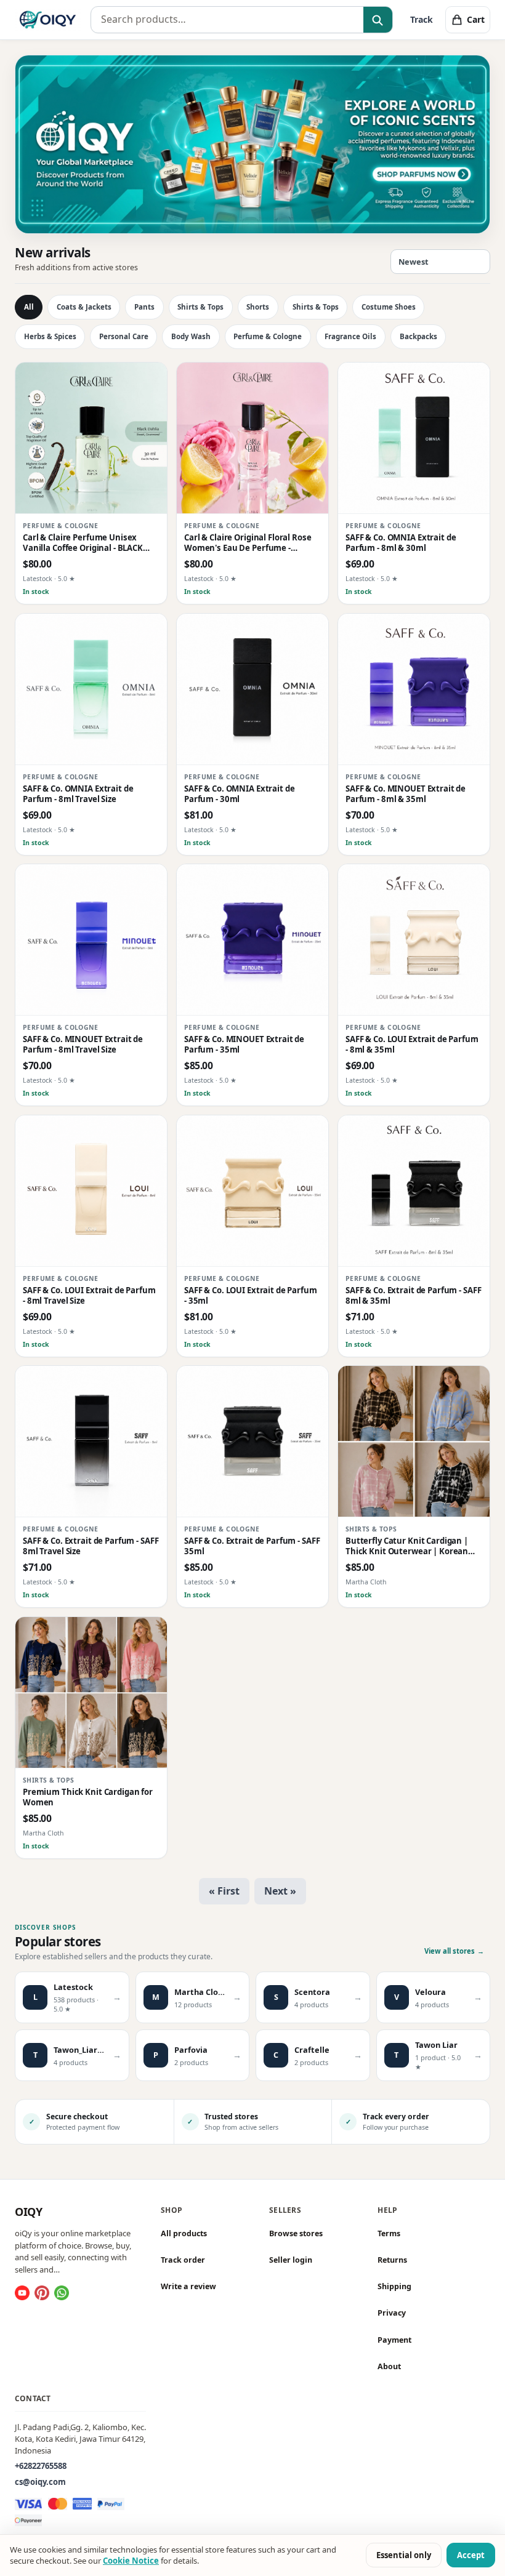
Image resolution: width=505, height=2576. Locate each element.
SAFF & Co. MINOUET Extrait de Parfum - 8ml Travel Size (83, 1045)
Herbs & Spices (50, 336)
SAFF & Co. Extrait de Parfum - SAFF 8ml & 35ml (413, 1296)
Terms (389, 2233)
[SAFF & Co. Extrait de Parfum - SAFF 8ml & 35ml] (414, 1191)
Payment (394, 2339)
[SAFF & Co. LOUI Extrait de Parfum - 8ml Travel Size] (91, 1191)
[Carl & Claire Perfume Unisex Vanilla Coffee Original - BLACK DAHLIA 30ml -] (91, 438)
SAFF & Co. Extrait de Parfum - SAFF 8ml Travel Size (91, 1546)
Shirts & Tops (200, 307)
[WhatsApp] (62, 2293)
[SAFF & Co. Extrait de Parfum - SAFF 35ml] (252, 1442)
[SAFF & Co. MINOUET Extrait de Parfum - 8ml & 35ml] (414, 689)
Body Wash (191, 336)
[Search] (378, 20)
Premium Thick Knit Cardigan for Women (88, 1797)
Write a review (188, 2286)
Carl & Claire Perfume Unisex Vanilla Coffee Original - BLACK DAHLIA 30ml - (83, 543)
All (29, 307)
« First (224, 1891)
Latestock (38, 579)
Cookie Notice (131, 2561)
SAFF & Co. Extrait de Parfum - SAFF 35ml (252, 1546)
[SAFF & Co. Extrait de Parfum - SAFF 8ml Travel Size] (91, 1442)
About (389, 2366)
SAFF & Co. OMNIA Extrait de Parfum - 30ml (239, 794)
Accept (471, 2555)
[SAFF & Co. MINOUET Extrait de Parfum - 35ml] (252, 940)
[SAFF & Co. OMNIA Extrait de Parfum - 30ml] (252, 689)
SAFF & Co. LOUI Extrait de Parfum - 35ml (251, 1296)
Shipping (394, 2286)
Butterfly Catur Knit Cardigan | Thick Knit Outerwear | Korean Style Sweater (407, 1547)
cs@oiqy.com (40, 2482)
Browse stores (296, 2233)
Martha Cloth (366, 1583)
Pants (144, 307)
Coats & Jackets (84, 307)
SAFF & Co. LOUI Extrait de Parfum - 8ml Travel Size (89, 1296)
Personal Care (124, 336)
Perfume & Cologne (268, 336)
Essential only (404, 2555)
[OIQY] (48, 20)
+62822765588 (41, 2466)
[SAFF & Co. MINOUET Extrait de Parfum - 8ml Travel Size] (91, 940)
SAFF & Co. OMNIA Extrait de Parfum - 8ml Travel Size (78, 794)
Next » (280, 1891)
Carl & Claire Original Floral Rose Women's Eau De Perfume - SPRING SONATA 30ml (248, 543)
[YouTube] (22, 2293)
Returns (392, 2260)
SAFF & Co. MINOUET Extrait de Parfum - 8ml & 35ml (406, 794)
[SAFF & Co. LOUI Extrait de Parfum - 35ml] (252, 1191)
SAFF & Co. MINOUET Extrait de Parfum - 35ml (244, 1045)
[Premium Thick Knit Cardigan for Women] (91, 1693)
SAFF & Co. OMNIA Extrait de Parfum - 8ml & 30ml (401, 543)
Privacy (392, 2313)
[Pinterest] (42, 2293)
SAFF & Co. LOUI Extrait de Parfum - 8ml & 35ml (412, 1045)
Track (422, 19)
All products (184, 2233)
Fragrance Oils (350, 336)
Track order (183, 2260)
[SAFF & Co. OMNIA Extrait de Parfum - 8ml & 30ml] (414, 438)
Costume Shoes (389, 307)
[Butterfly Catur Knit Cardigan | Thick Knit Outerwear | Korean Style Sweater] (414, 1442)
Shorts (258, 307)
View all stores (454, 1951)
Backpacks (418, 336)
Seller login (291, 2260)
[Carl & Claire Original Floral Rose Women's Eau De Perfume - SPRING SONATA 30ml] (252, 438)
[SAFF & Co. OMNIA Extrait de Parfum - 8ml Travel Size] (91, 689)
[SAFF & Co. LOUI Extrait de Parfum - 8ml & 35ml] (414, 940)
